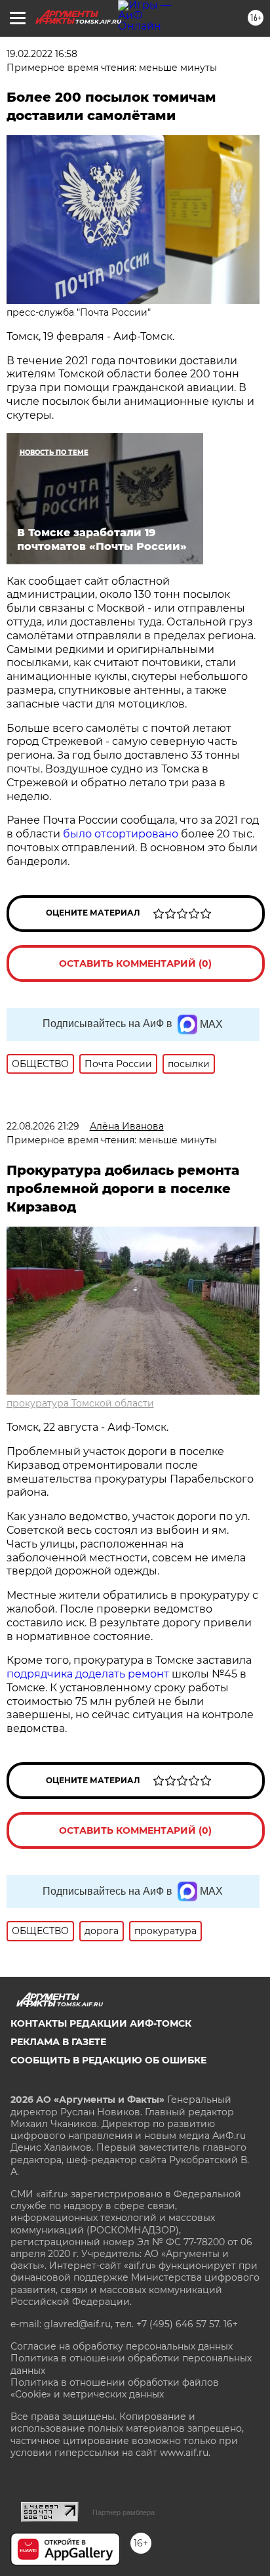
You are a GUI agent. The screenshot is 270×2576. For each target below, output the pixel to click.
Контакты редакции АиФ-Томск (101, 2023)
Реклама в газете (58, 2042)
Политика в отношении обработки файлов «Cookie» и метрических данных (115, 2388)
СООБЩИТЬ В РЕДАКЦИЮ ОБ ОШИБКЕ (108, 2060)
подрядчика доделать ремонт (88, 1674)
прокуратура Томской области (80, 1403)
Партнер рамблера (124, 2512)
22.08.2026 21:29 (43, 1126)
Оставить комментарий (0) (135, 963)
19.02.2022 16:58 (42, 54)
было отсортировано (121, 834)
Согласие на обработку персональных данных (122, 2346)
